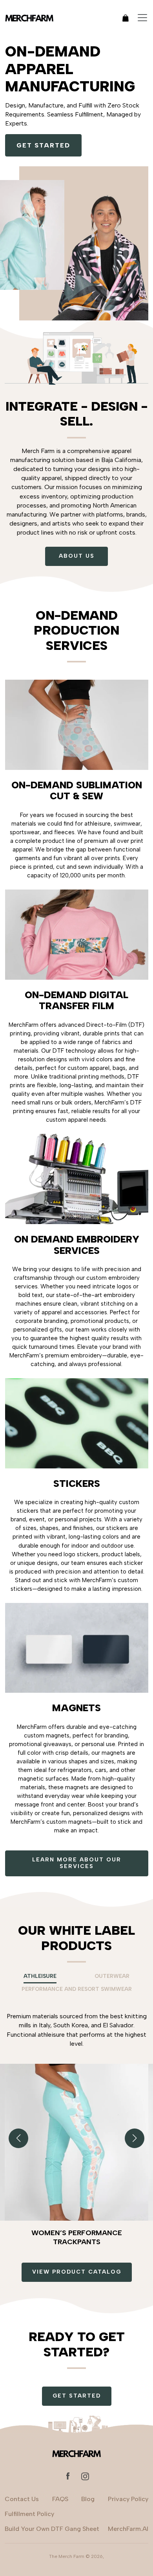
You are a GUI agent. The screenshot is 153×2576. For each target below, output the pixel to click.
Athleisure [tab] (40, 1976)
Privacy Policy (128, 2499)
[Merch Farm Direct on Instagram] (85, 2476)
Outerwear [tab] (112, 1976)
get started (43, 145)
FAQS (60, 2499)
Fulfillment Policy (29, 2514)
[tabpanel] (76, 2121)
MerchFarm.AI (128, 2529)
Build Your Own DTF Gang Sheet (52, 2529)
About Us (77, 556)
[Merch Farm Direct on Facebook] (68, 2476)
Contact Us (22, 2499)
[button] (135, 2138)
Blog (88, 2499)
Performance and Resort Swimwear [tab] (77, 1989)
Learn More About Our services (77, 1863)
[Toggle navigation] (142, 18)
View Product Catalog (77, 2272)
